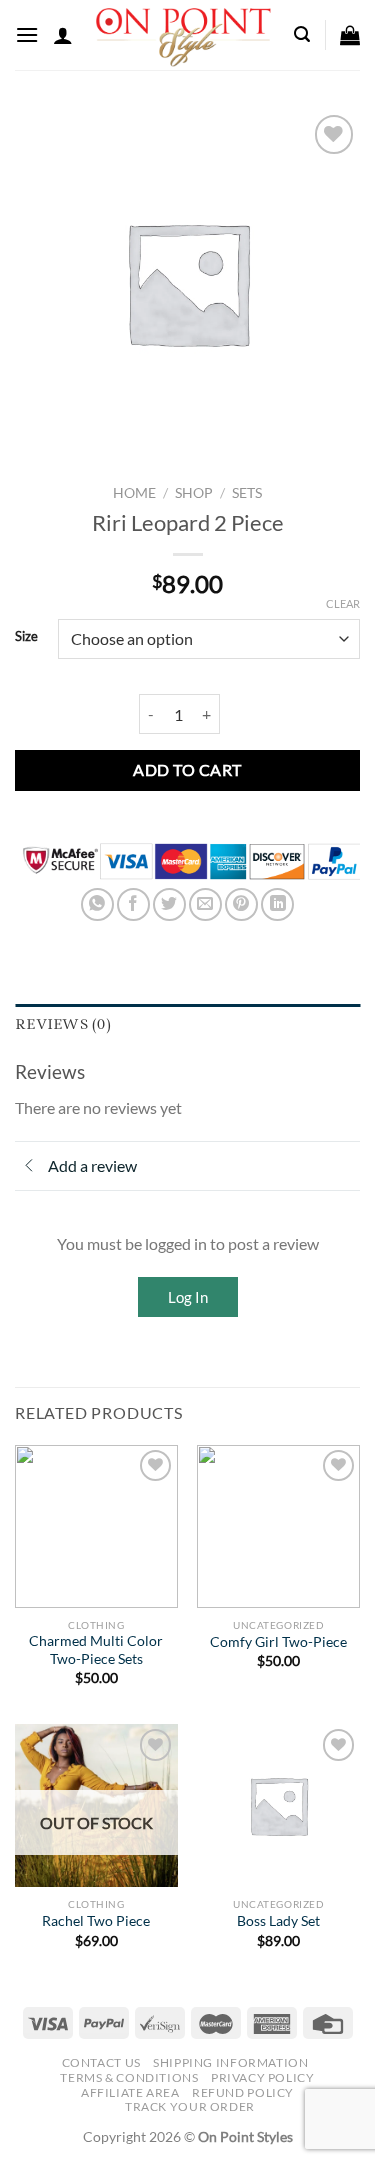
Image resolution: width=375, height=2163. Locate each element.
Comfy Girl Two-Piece (278, 1642)
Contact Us (101, 2062)
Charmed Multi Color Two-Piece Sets (96, 1650)
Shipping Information (230, 2062)
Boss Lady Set (278, 1921)
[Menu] (27, 34)
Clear (343, 603)
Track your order (190, 2106)
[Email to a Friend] (205, 904)
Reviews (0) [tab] (63, 1024)
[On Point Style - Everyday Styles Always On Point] (183, 35)
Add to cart (187, 769)
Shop (194, 493)
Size (26, 637)
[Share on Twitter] (169, 904)
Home (134, 493)
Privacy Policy (263, 2077)
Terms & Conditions (129, 2077)
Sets (247, 493)
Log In (188, 1297)
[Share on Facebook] (133, 904)
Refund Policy (243, 2092)
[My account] (63, 35)
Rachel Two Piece (96, 1921)
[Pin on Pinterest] (241, 904)
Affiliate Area (130, 2092)
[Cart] (350, 35)
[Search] (302, 34)
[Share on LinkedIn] (277, 904)
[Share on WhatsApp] (97, 904)
